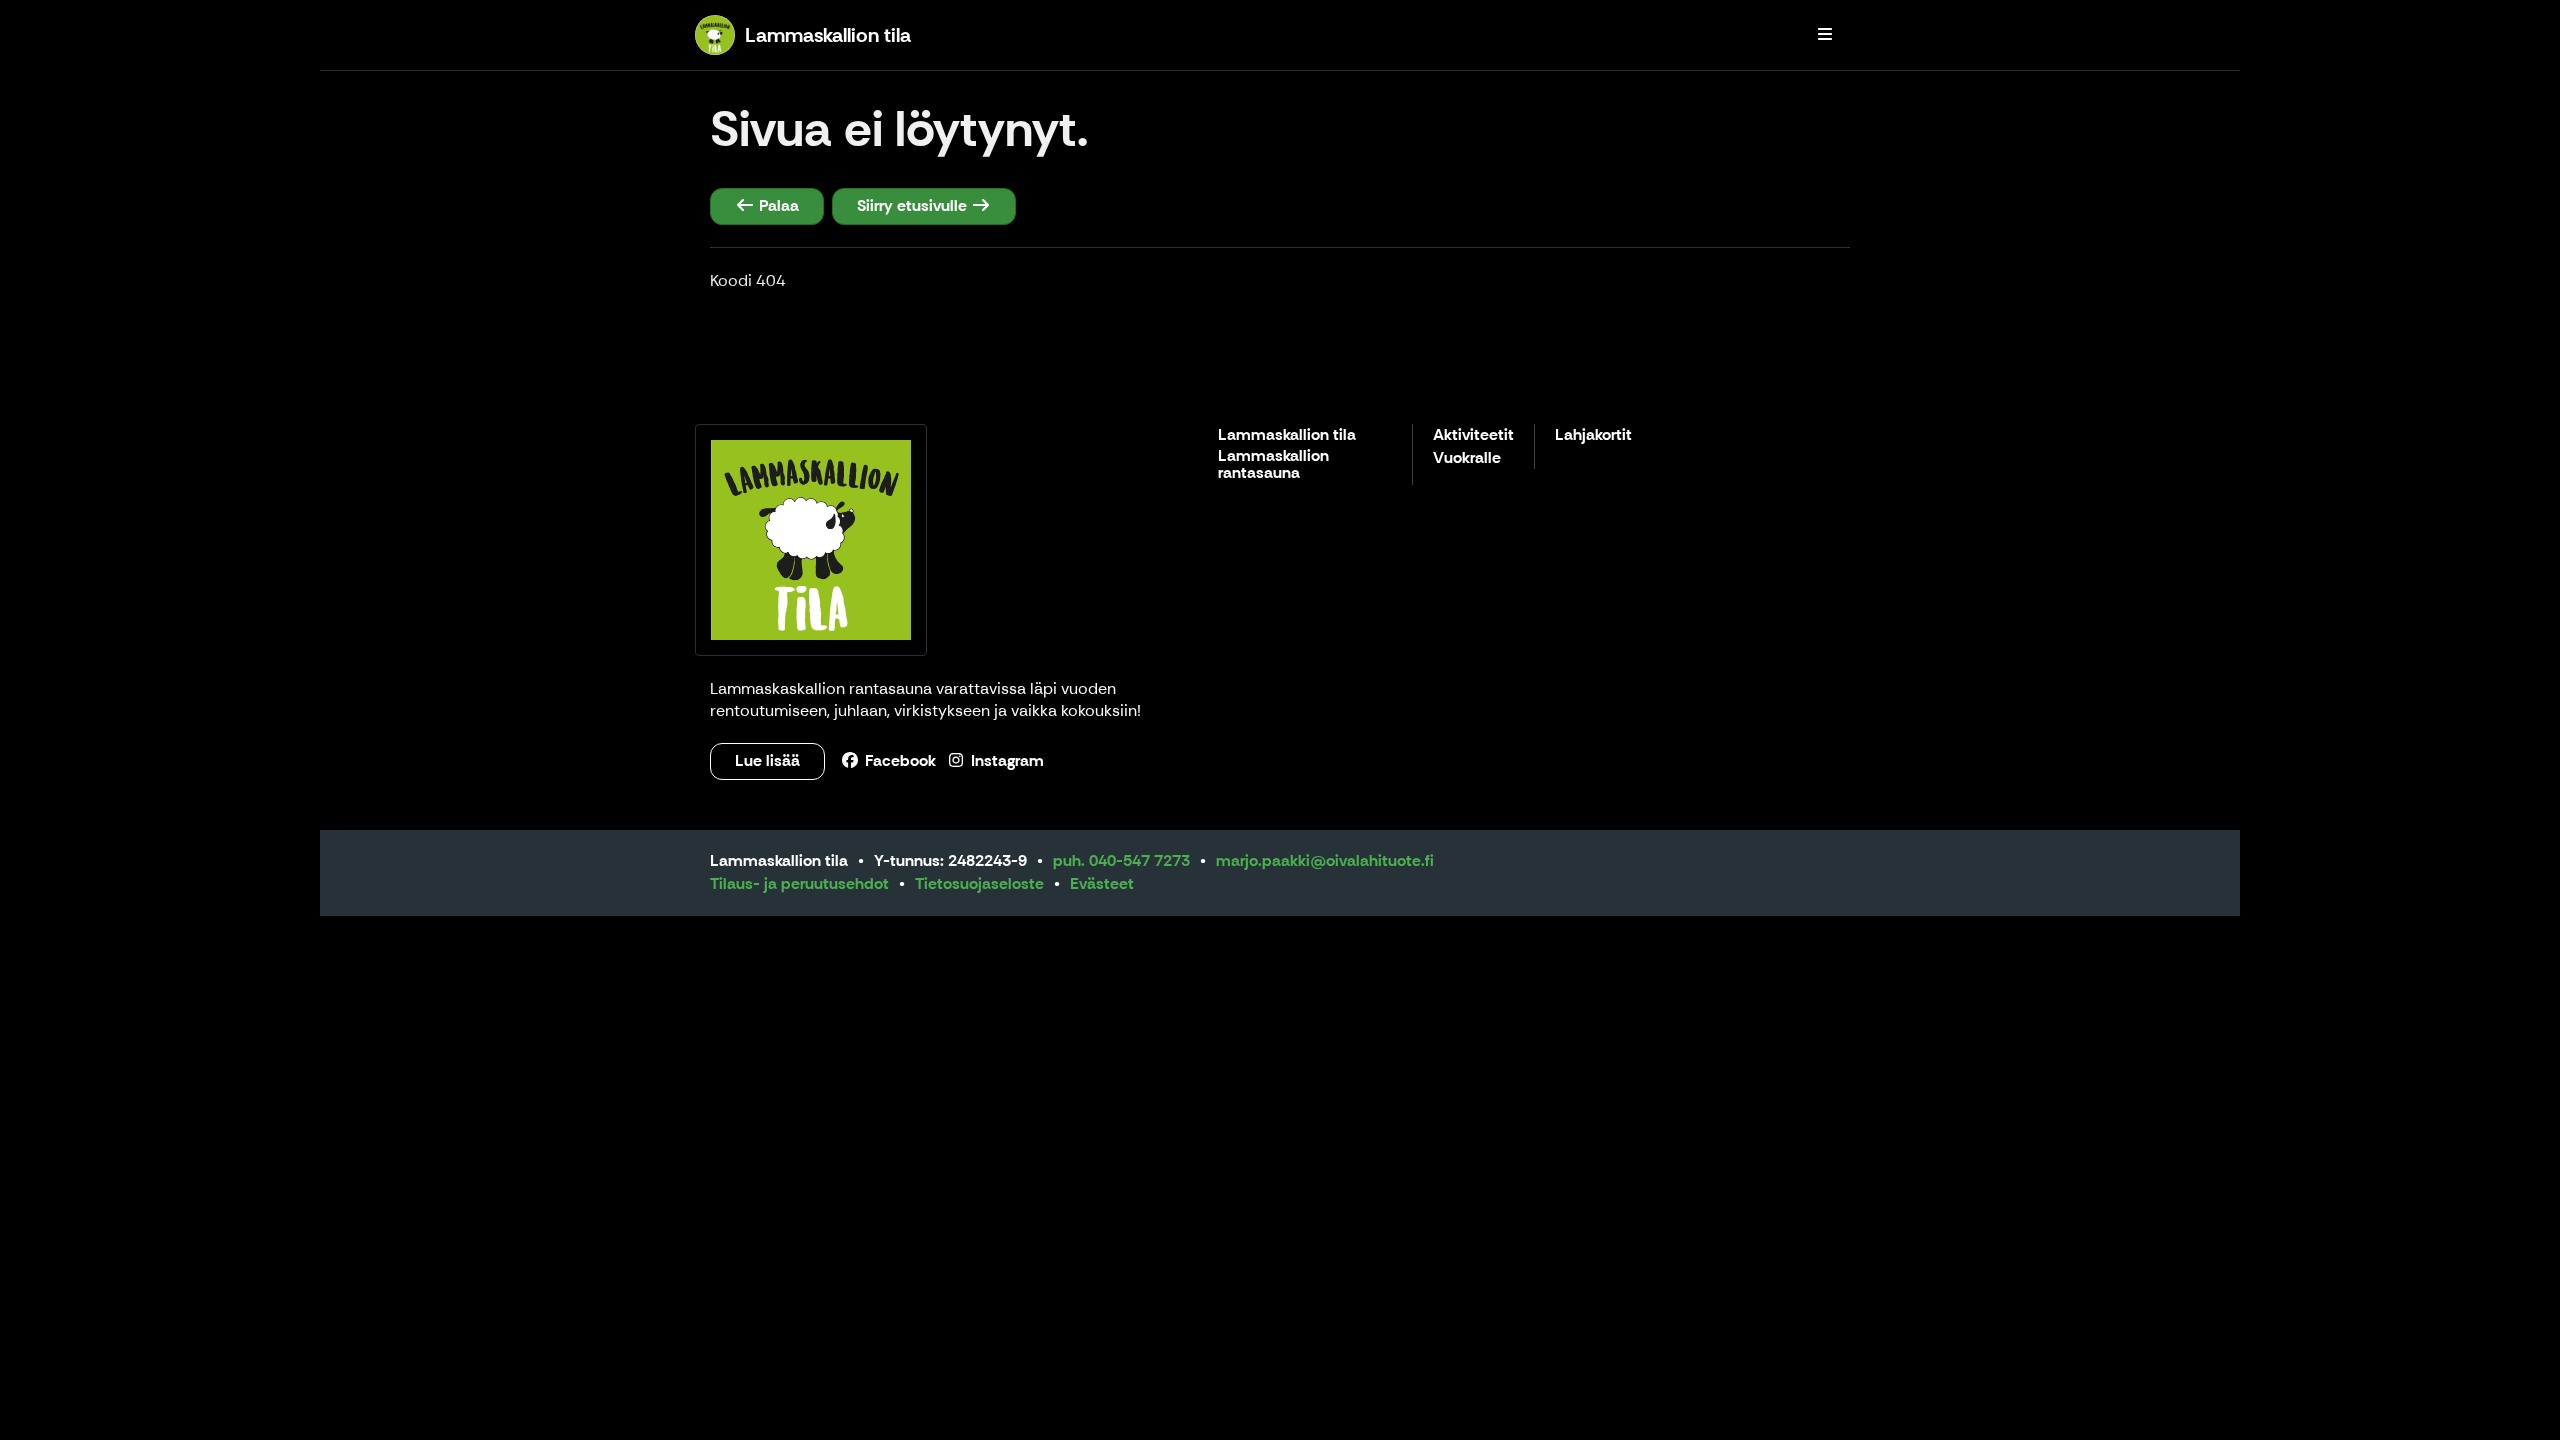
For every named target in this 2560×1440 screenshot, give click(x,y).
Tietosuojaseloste (979, 883)
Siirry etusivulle (914, 205)
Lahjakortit (1593, 435)
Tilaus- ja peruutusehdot (799, 883)
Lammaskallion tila (1287, 435)
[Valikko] (1825, 35)
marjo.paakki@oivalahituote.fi (1325, 860)
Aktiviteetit (1473, 435)
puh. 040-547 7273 (1121, 860)
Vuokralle (1467, 458)
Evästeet (1102, 883)
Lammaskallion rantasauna (1273, 465)
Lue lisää (767, 760)
